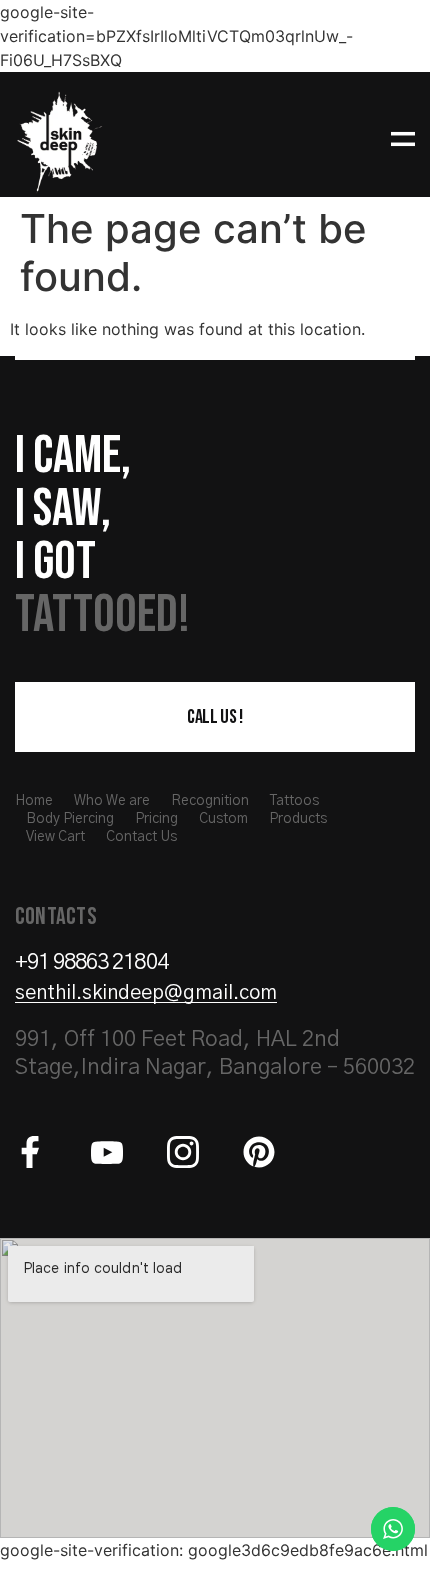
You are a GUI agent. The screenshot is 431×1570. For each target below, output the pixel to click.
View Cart (55, 837)
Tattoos (294, 801)
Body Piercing (70, 819)
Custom (223, 819)
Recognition (210, 801)
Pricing (156, 819)
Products (298, 819)
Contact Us (141, 837)
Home (34, 801)
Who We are (112, 801)
